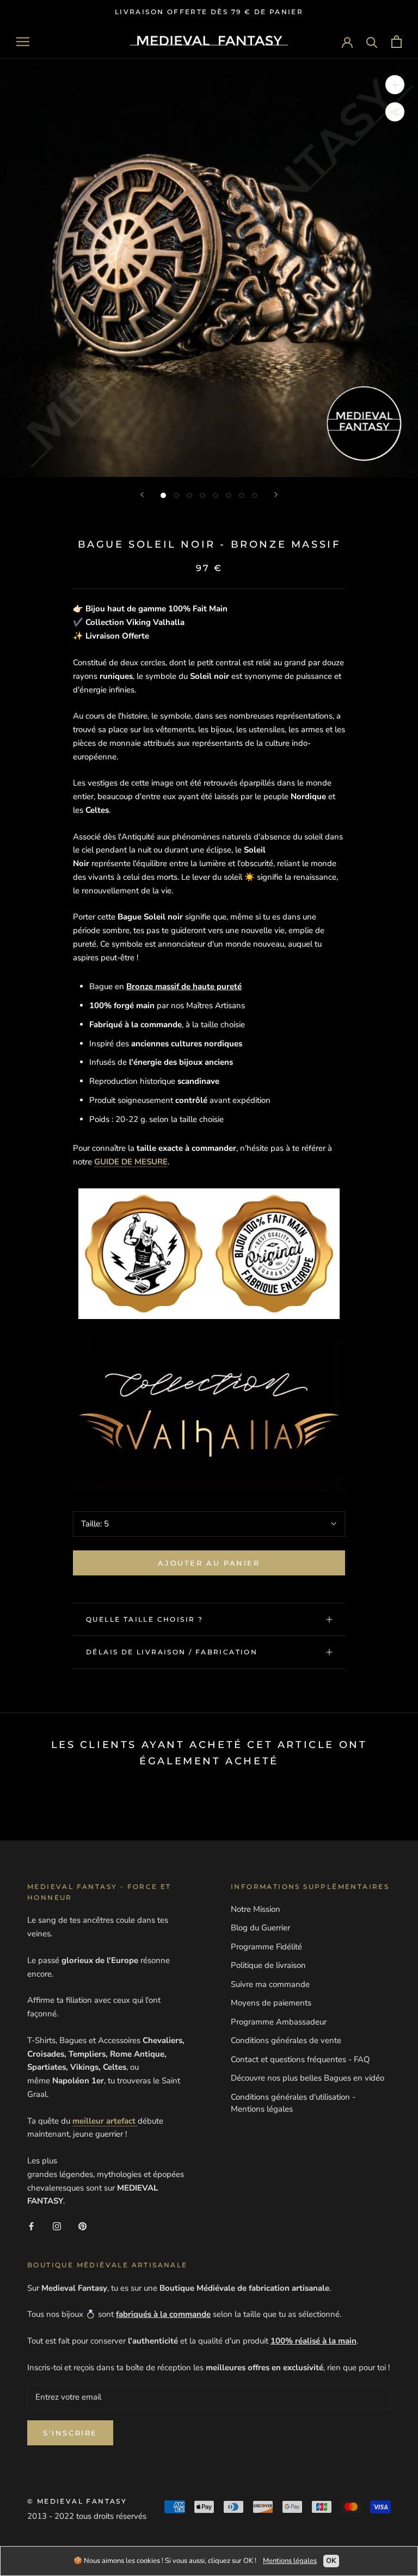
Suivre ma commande (270, 1984)
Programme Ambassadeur (279, 2022)
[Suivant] (276, 495)
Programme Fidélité (266, 1947)
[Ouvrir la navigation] (23, 42)
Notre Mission (256, 1909)
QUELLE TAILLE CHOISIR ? (145, 1619)
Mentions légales (290, 2561)
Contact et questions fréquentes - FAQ (300, 2059)
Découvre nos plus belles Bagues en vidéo (308, 2078)
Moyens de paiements (271, 2003)
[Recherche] (372, 42)
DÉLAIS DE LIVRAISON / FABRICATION (172, 1652)
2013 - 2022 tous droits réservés (87, 2516)
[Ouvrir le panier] (397, 42)
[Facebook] (31, 2226)
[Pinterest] (82, 2226)
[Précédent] (142, 495)
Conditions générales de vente (286, 2040)
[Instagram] (57, 2226)
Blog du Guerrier (260, 1928)
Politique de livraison (268, 1965)
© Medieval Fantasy (77, 2501)
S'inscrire (70, 2433)
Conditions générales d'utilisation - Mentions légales (293, 2103)
